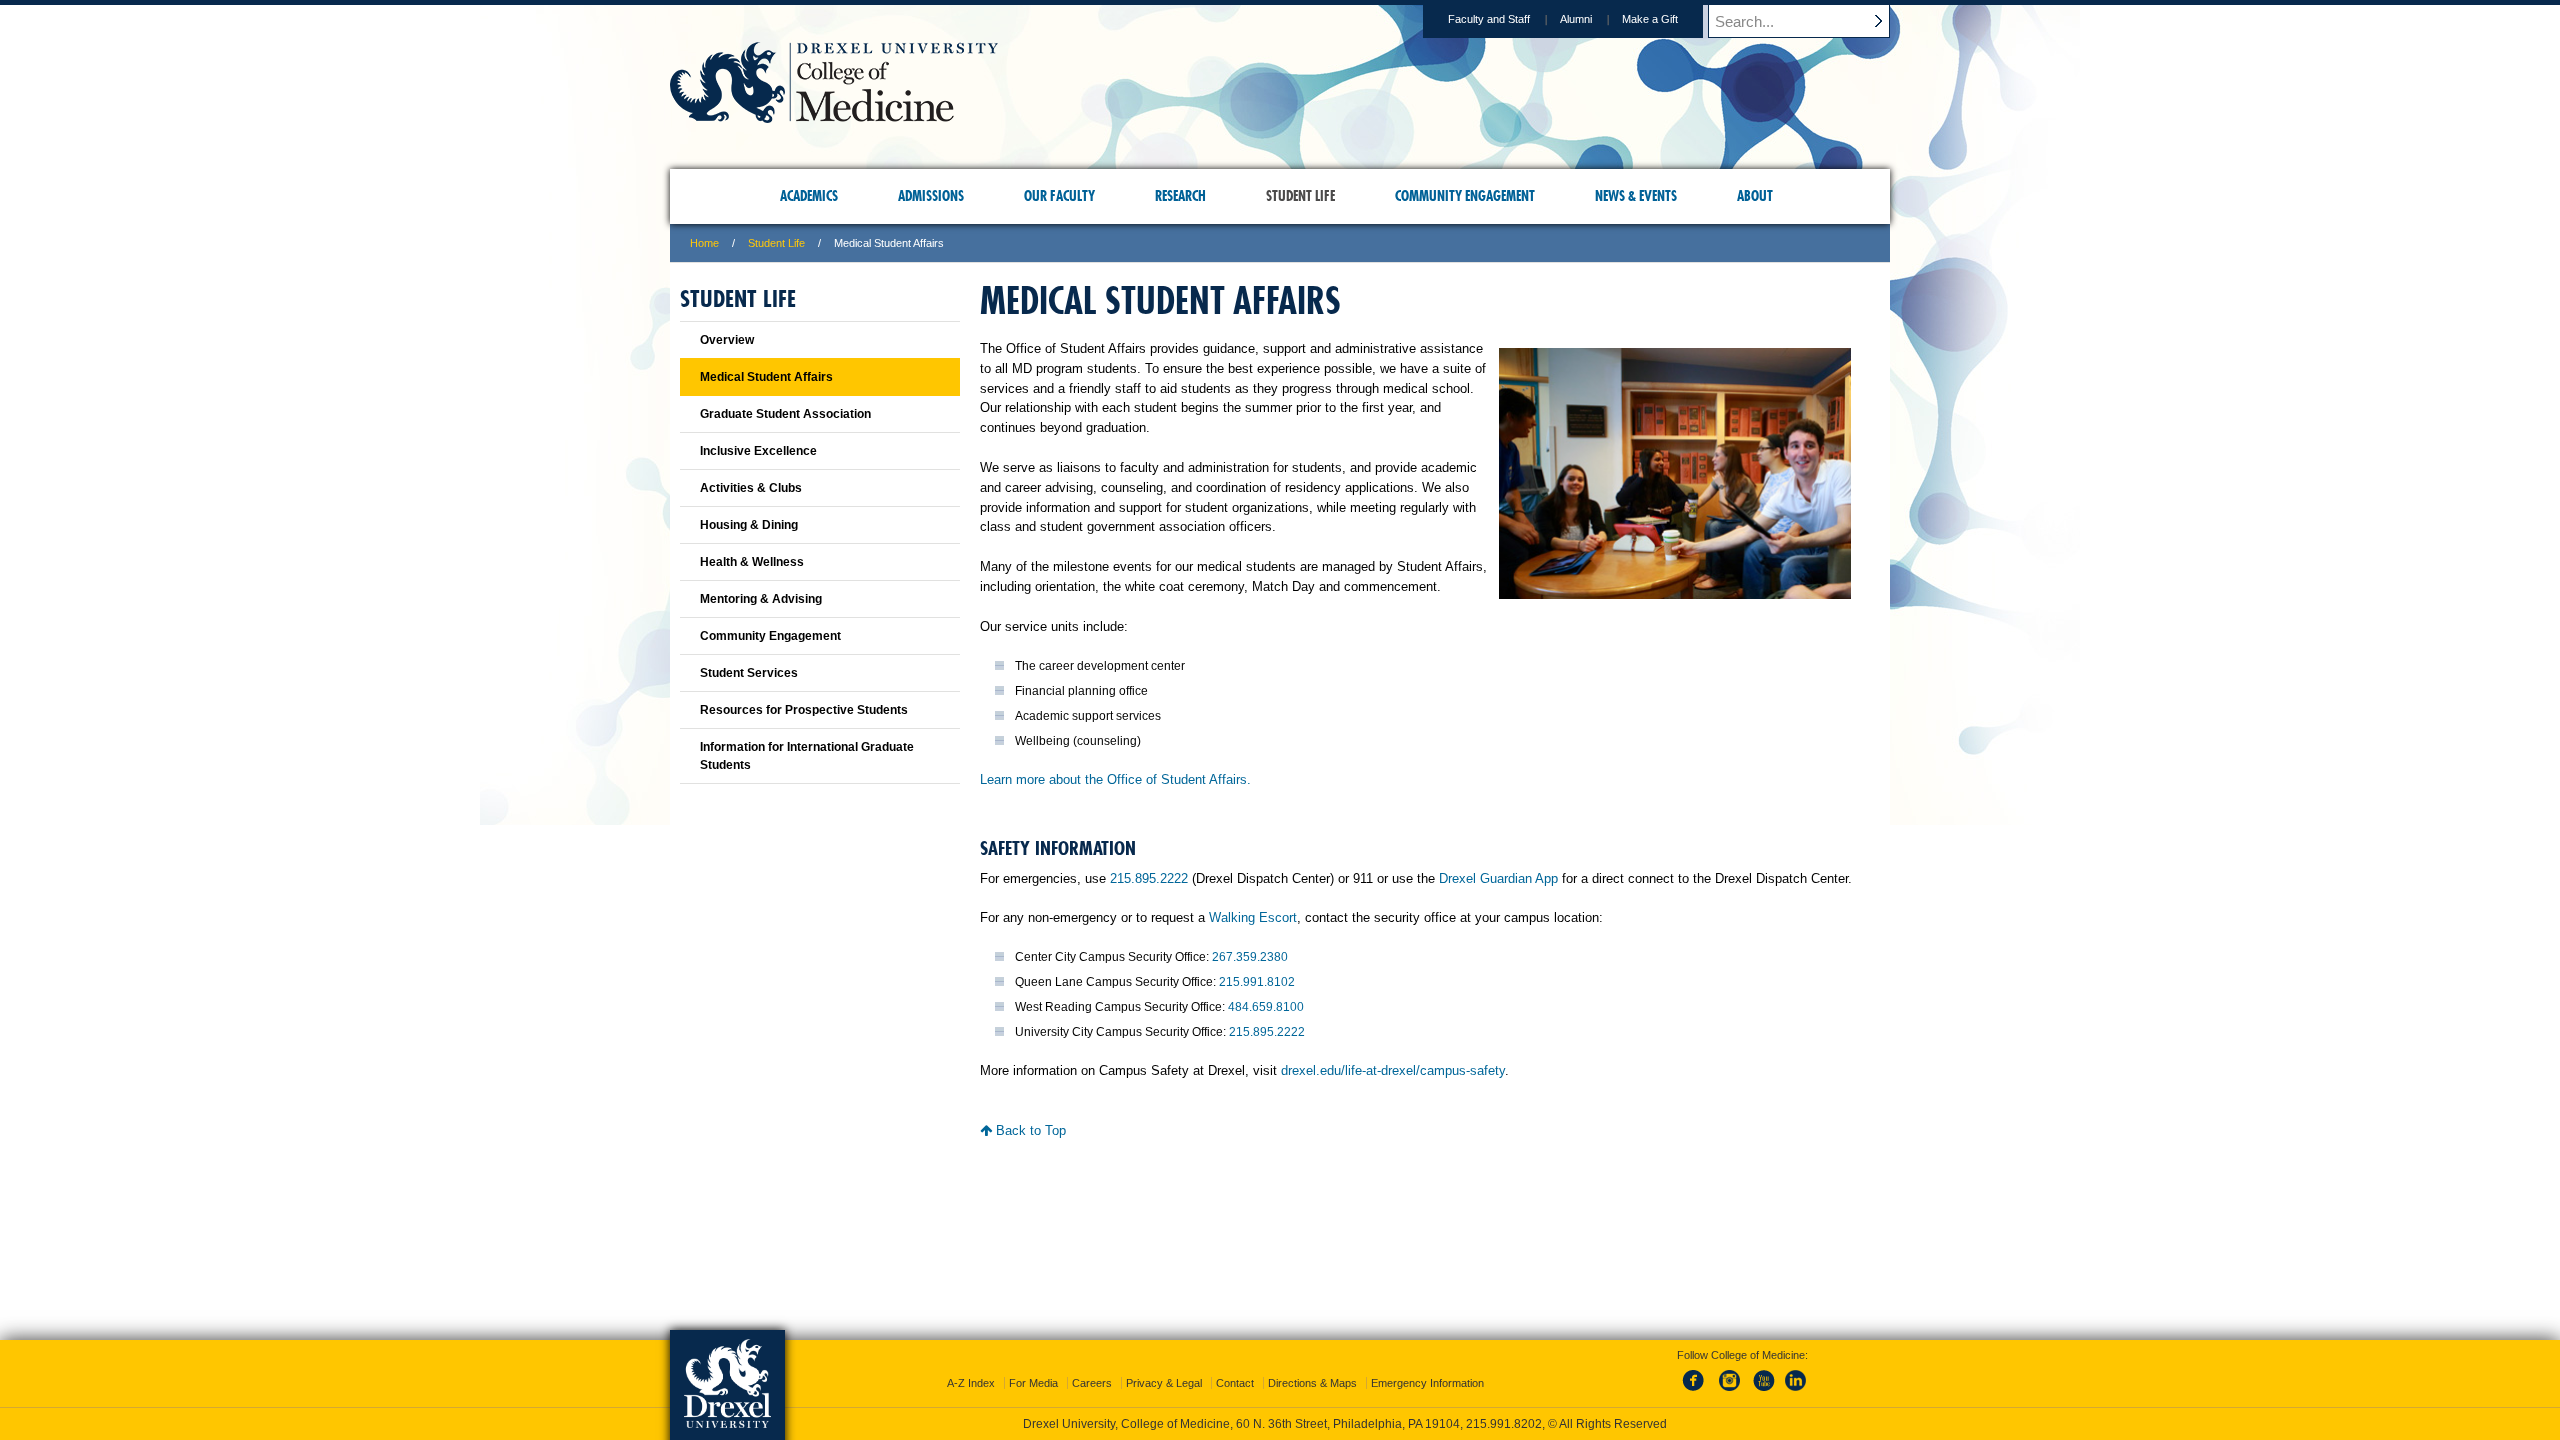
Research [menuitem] (1180, 196)
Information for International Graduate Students (807, 756)
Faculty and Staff (1489, 19)
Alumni (1576, 19)
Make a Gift (1650, 19)
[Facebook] (1697, 1392)
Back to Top (1029, 1130)
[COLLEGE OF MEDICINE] (834, 116)
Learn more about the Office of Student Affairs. (1115, 779)
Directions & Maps (1312, 1383)
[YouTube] (1763, 1392)
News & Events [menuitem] (1636, 196)
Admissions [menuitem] (931, 196)
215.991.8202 (1504, 1424)
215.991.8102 (1257, 982)
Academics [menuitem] (809, 196)
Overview (727, 340)
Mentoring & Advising (761, 599)
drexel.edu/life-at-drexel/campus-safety (1393, 1070)
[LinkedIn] (1796, 1392)
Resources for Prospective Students (804, 710)
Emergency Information (1427, 1383)
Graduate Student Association (785, 414)
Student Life (776, 243)
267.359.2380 (1250, 957)
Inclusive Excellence (758, 451)
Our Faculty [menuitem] (1059, 196)
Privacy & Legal (1164, 1383)
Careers (1092, 1383)
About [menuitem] (1755, 196)
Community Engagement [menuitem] (1465, 196)
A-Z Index (971, 1383)
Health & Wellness (752, 562)
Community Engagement (770, 636)
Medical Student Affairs (766, 377)
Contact (1235, 1383)
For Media (1033, 1383)
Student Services (749, 673)
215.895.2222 (1149, 878)
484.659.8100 (1266, 1007)
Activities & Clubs (751, 488)
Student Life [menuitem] (1300, 196)
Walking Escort (1253, 917)
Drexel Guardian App (1498, 878)
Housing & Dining (749, 525)
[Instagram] (1730, 1392)
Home (704, 243)
